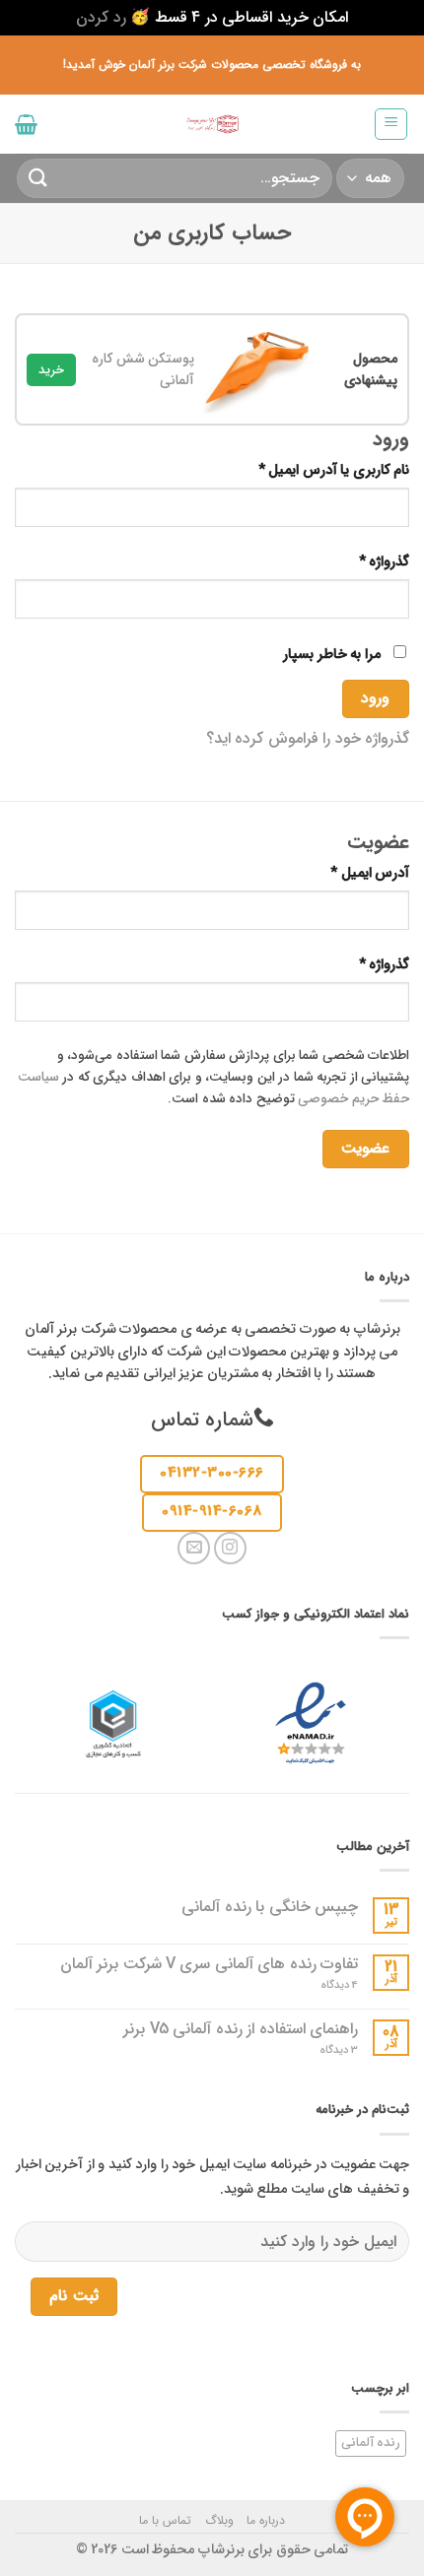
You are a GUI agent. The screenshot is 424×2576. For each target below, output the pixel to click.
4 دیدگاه (325, 1985)
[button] (391, 124)
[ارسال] (38, 178)
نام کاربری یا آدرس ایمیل (318, 470)
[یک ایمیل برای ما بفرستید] (194, 1548)
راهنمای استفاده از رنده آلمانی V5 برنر (241, 2029)
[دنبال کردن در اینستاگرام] (230, 1548)
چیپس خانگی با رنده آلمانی (270, 1907)
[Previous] (377, 379)
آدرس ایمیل (353, 873)
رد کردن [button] (101, 17)
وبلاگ (219, 2520)
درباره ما (266, 2520)
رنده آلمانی (371, 2443)
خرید (51, 370)
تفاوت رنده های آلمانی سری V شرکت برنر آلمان (209, 1964)
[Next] (34, 379)
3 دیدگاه (321, 2050)
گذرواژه (368, 562)
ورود (375, 698)
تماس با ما (165, 2520)
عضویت (365, 1149)
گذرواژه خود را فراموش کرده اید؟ (308, 738)
